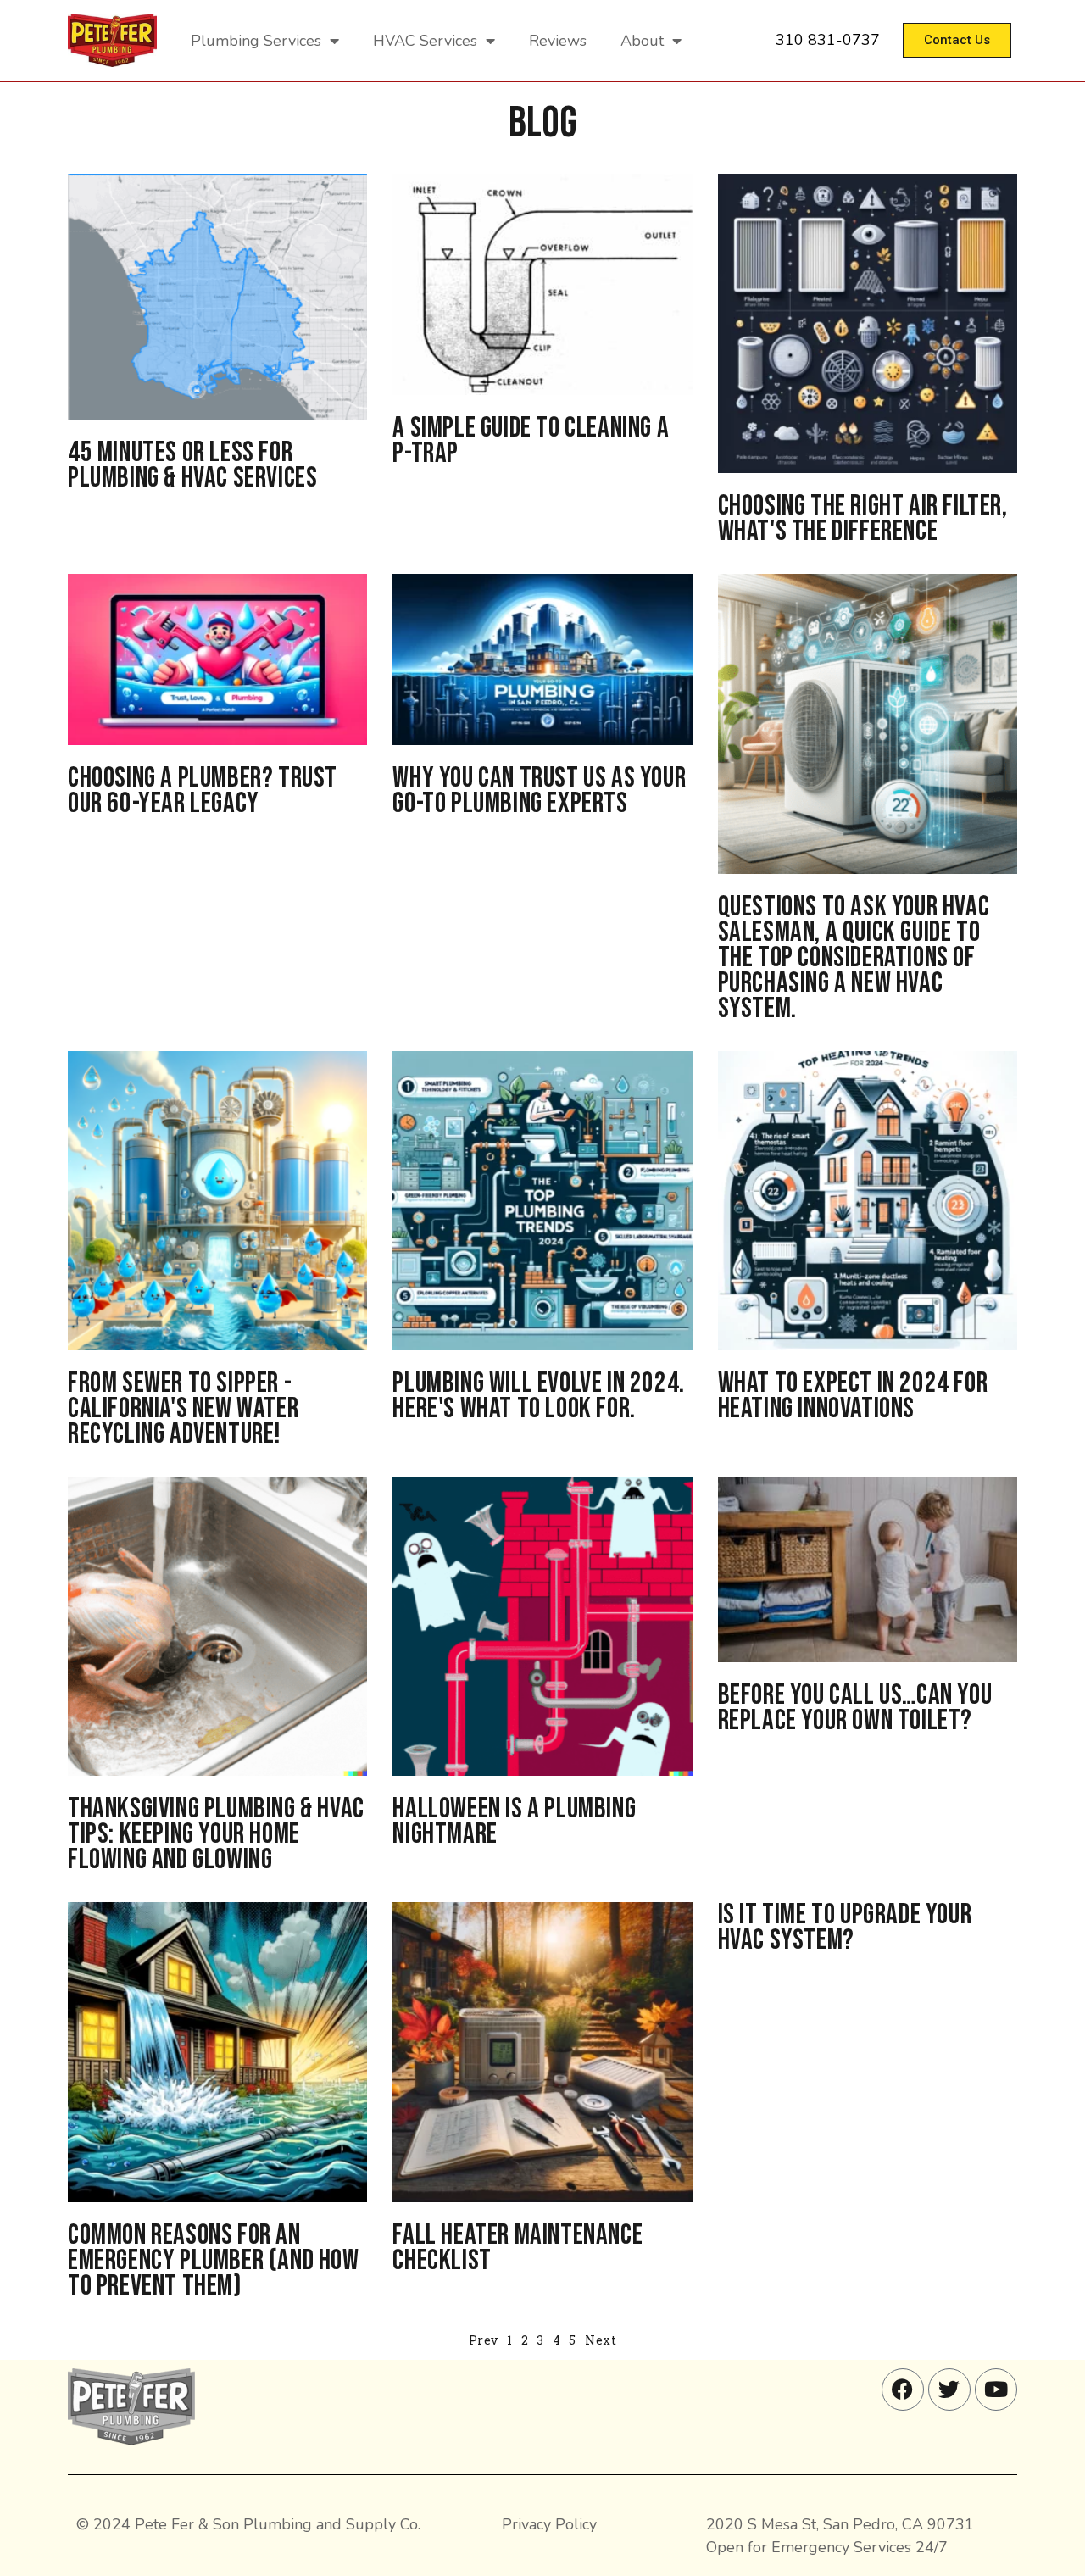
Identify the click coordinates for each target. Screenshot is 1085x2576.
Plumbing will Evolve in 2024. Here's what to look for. (538, 1396)
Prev (484, 2340)
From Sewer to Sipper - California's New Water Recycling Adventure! (183, 1408)
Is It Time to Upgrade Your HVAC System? (845, 1927)
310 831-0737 (828, 40)
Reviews (558, 41)
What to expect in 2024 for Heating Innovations (853, 1396)
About (642, 41)
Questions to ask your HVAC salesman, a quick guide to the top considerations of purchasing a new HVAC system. (854, 957)
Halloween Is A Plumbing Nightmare (514, 1821)
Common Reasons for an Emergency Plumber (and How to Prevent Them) (214, 2260)
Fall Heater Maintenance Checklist (517, 2248)
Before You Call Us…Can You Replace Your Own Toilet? (855, 1708)
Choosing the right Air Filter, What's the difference (863, 518)
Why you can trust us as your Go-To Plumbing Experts (539, 790)
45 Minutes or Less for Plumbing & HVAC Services (192, 465)
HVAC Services (425, 41)
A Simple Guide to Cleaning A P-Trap (531, 440)
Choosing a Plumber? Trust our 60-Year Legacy (203, 790)
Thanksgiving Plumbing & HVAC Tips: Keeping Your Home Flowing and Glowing (216, 1834)
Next (601, 2340)
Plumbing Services (256, 41)
